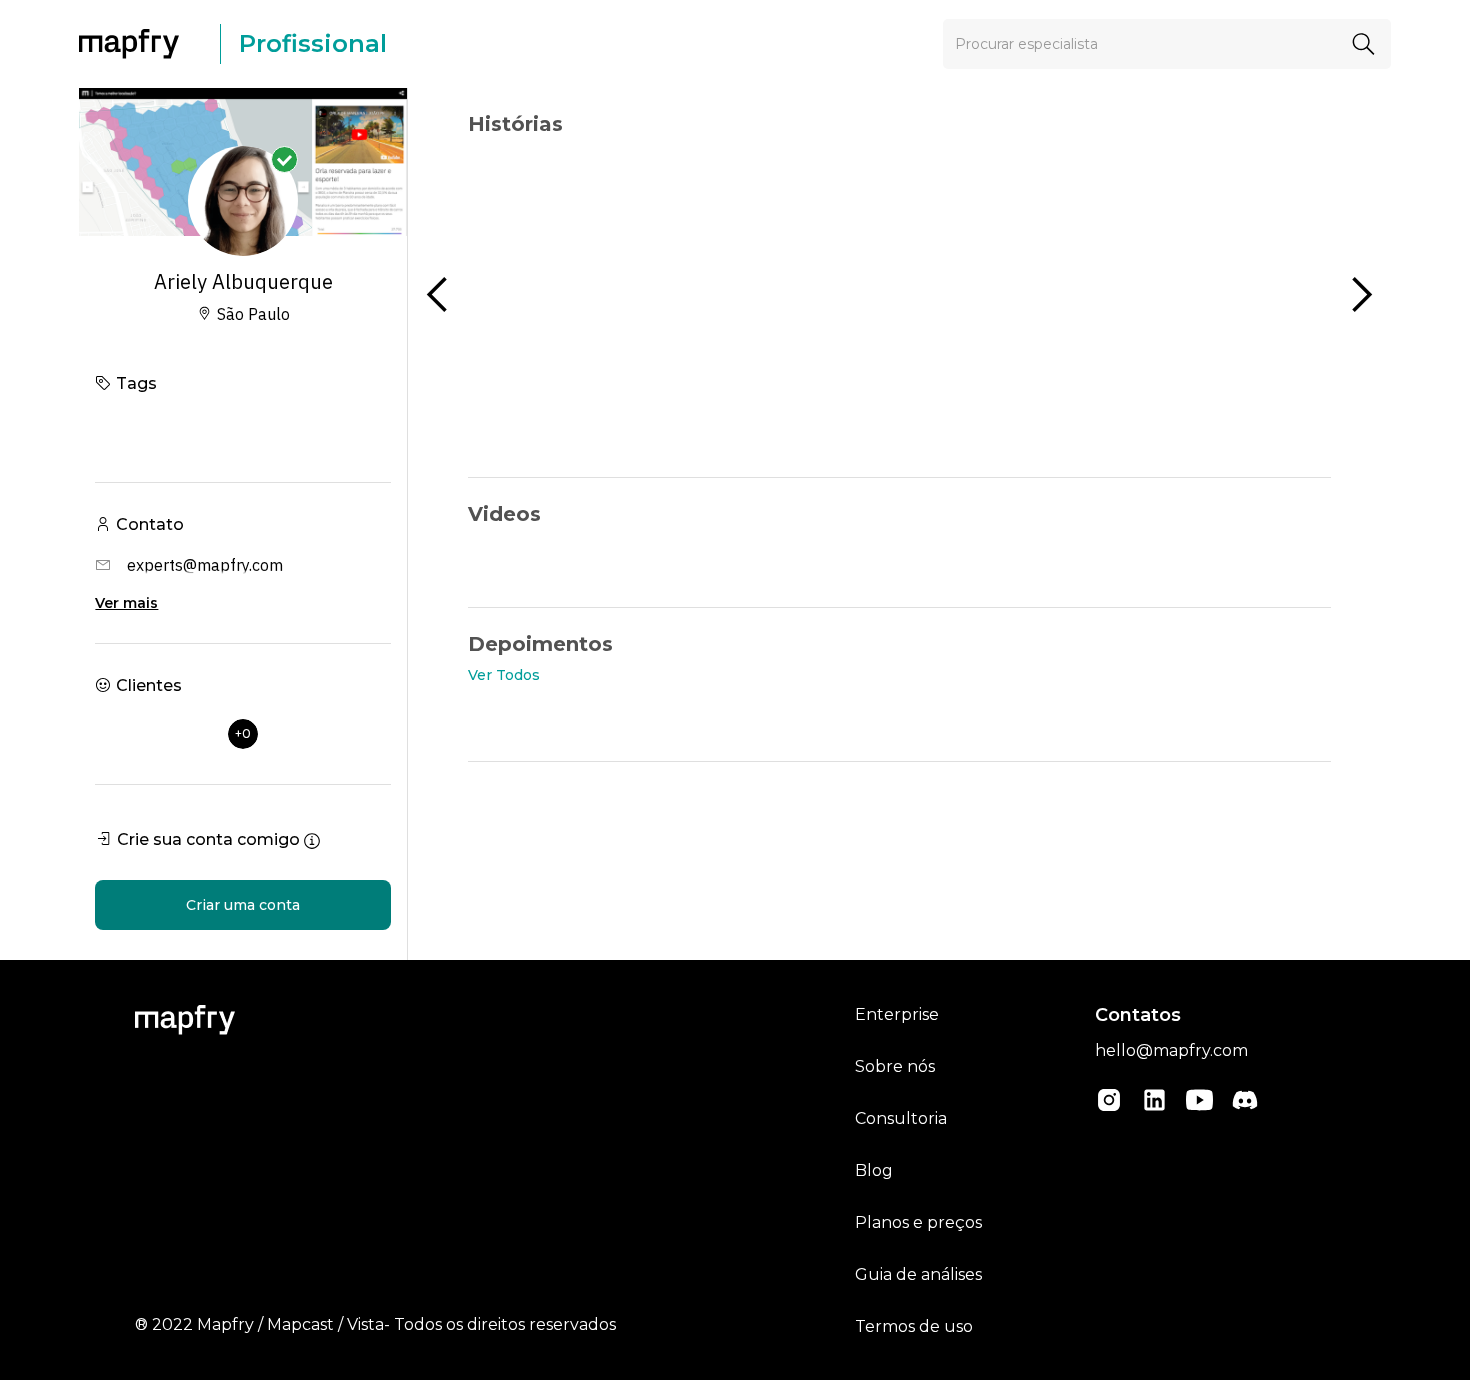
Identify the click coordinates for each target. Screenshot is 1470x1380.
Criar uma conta (243, 905)
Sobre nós (895, 1066)
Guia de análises (918, 1274)
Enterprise (897, 1014)
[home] (139, 44)
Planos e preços (918, 1222)
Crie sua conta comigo (208, 839)
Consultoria (901, 1118)
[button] (438, 295)
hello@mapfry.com (1171, 1050)
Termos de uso (914, 1326)
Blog (874, 1170)
